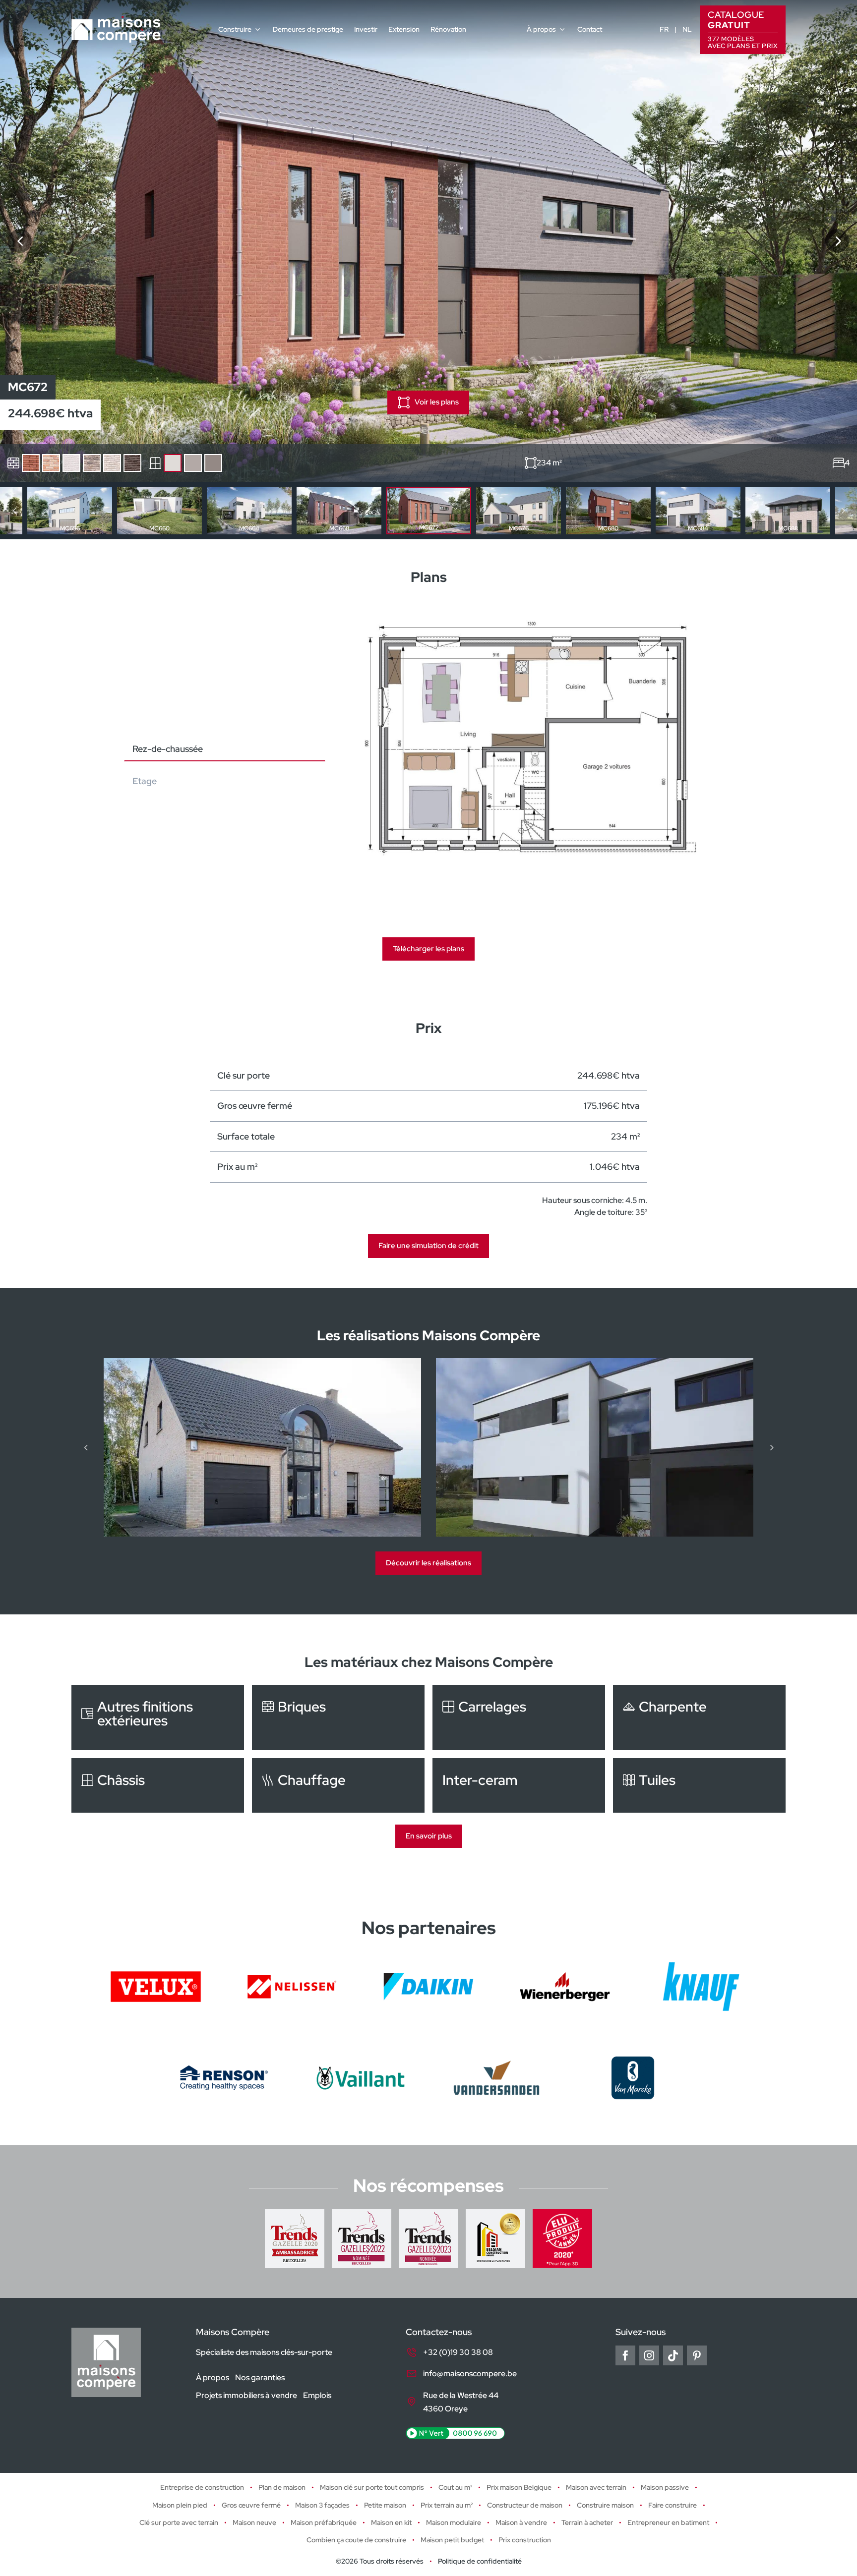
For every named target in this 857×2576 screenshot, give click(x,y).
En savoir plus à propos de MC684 (698, 511)
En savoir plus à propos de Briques (338, 1717)
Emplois (317, 2395)
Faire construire (673, 2505)
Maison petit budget (452, 2540)
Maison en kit (391, 2522)
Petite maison (385, 2505)
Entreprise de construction (202, 2487)
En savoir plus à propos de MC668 (339, 511)
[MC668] (20, 241)
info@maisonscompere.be (470, 2374)
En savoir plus (429, 1836)
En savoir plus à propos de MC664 (249, 511)
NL (687, 29)
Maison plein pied (180, 2505)
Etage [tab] (145, 781)
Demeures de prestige (308, 29)
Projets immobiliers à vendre (246, 2395)
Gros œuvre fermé (251, 2505)
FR (664, 29)
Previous (14, 511)
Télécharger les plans (428, 949)
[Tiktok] (673, 2355)
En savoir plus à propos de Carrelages (519, 1717)
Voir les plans (437, 402)
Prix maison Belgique (519, 2487)
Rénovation (448, 29)
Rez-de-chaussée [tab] (168, 749)
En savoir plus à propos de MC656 (70, 511)
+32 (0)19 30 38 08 (458, 2352)
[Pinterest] (697, 2355)
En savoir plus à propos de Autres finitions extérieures (158, 1717)
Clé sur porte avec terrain (179, 2522)
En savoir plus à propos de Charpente (699, 1717)
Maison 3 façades (322, 2505)
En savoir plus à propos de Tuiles (699, 1785)
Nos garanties (260, 2377)
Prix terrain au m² (447, 2505)
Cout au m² (455, 2487)
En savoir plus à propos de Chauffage (338, 1785)
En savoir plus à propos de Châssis (158, 1785)
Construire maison (605, 2505)
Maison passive (665, 2487)
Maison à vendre (521, 2522)
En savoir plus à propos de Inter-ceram (519, 1785)
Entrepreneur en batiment (668, 2522)
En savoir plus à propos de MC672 (429, 511)
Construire (235, 29)
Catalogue (743, 29)
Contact (590, 29)
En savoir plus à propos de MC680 (608, 511)
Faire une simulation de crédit (428, 1246)
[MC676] (837, 241)
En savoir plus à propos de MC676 (519, 511)
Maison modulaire (454, 2522)
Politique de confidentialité (480, 2561)
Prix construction (525, 2540)
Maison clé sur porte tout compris (372, 2487)
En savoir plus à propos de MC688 (788, 511)
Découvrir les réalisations (428, 1563)
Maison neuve (254, 2522)
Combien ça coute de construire (356, 2540)
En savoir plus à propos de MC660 (159, 511)
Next (843, 511)
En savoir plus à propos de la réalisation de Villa (595, 1447)
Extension (404, 29)
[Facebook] (625, 2355)
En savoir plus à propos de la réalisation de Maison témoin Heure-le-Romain (262, 1447)
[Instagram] (649, 2355)
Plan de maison (282, 2487)
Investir (366, 29)
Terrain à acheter (587, 2522)
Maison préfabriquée (324, 2522)
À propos (541, 29)
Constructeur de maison (525, 2505)
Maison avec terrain (596, 2487)
